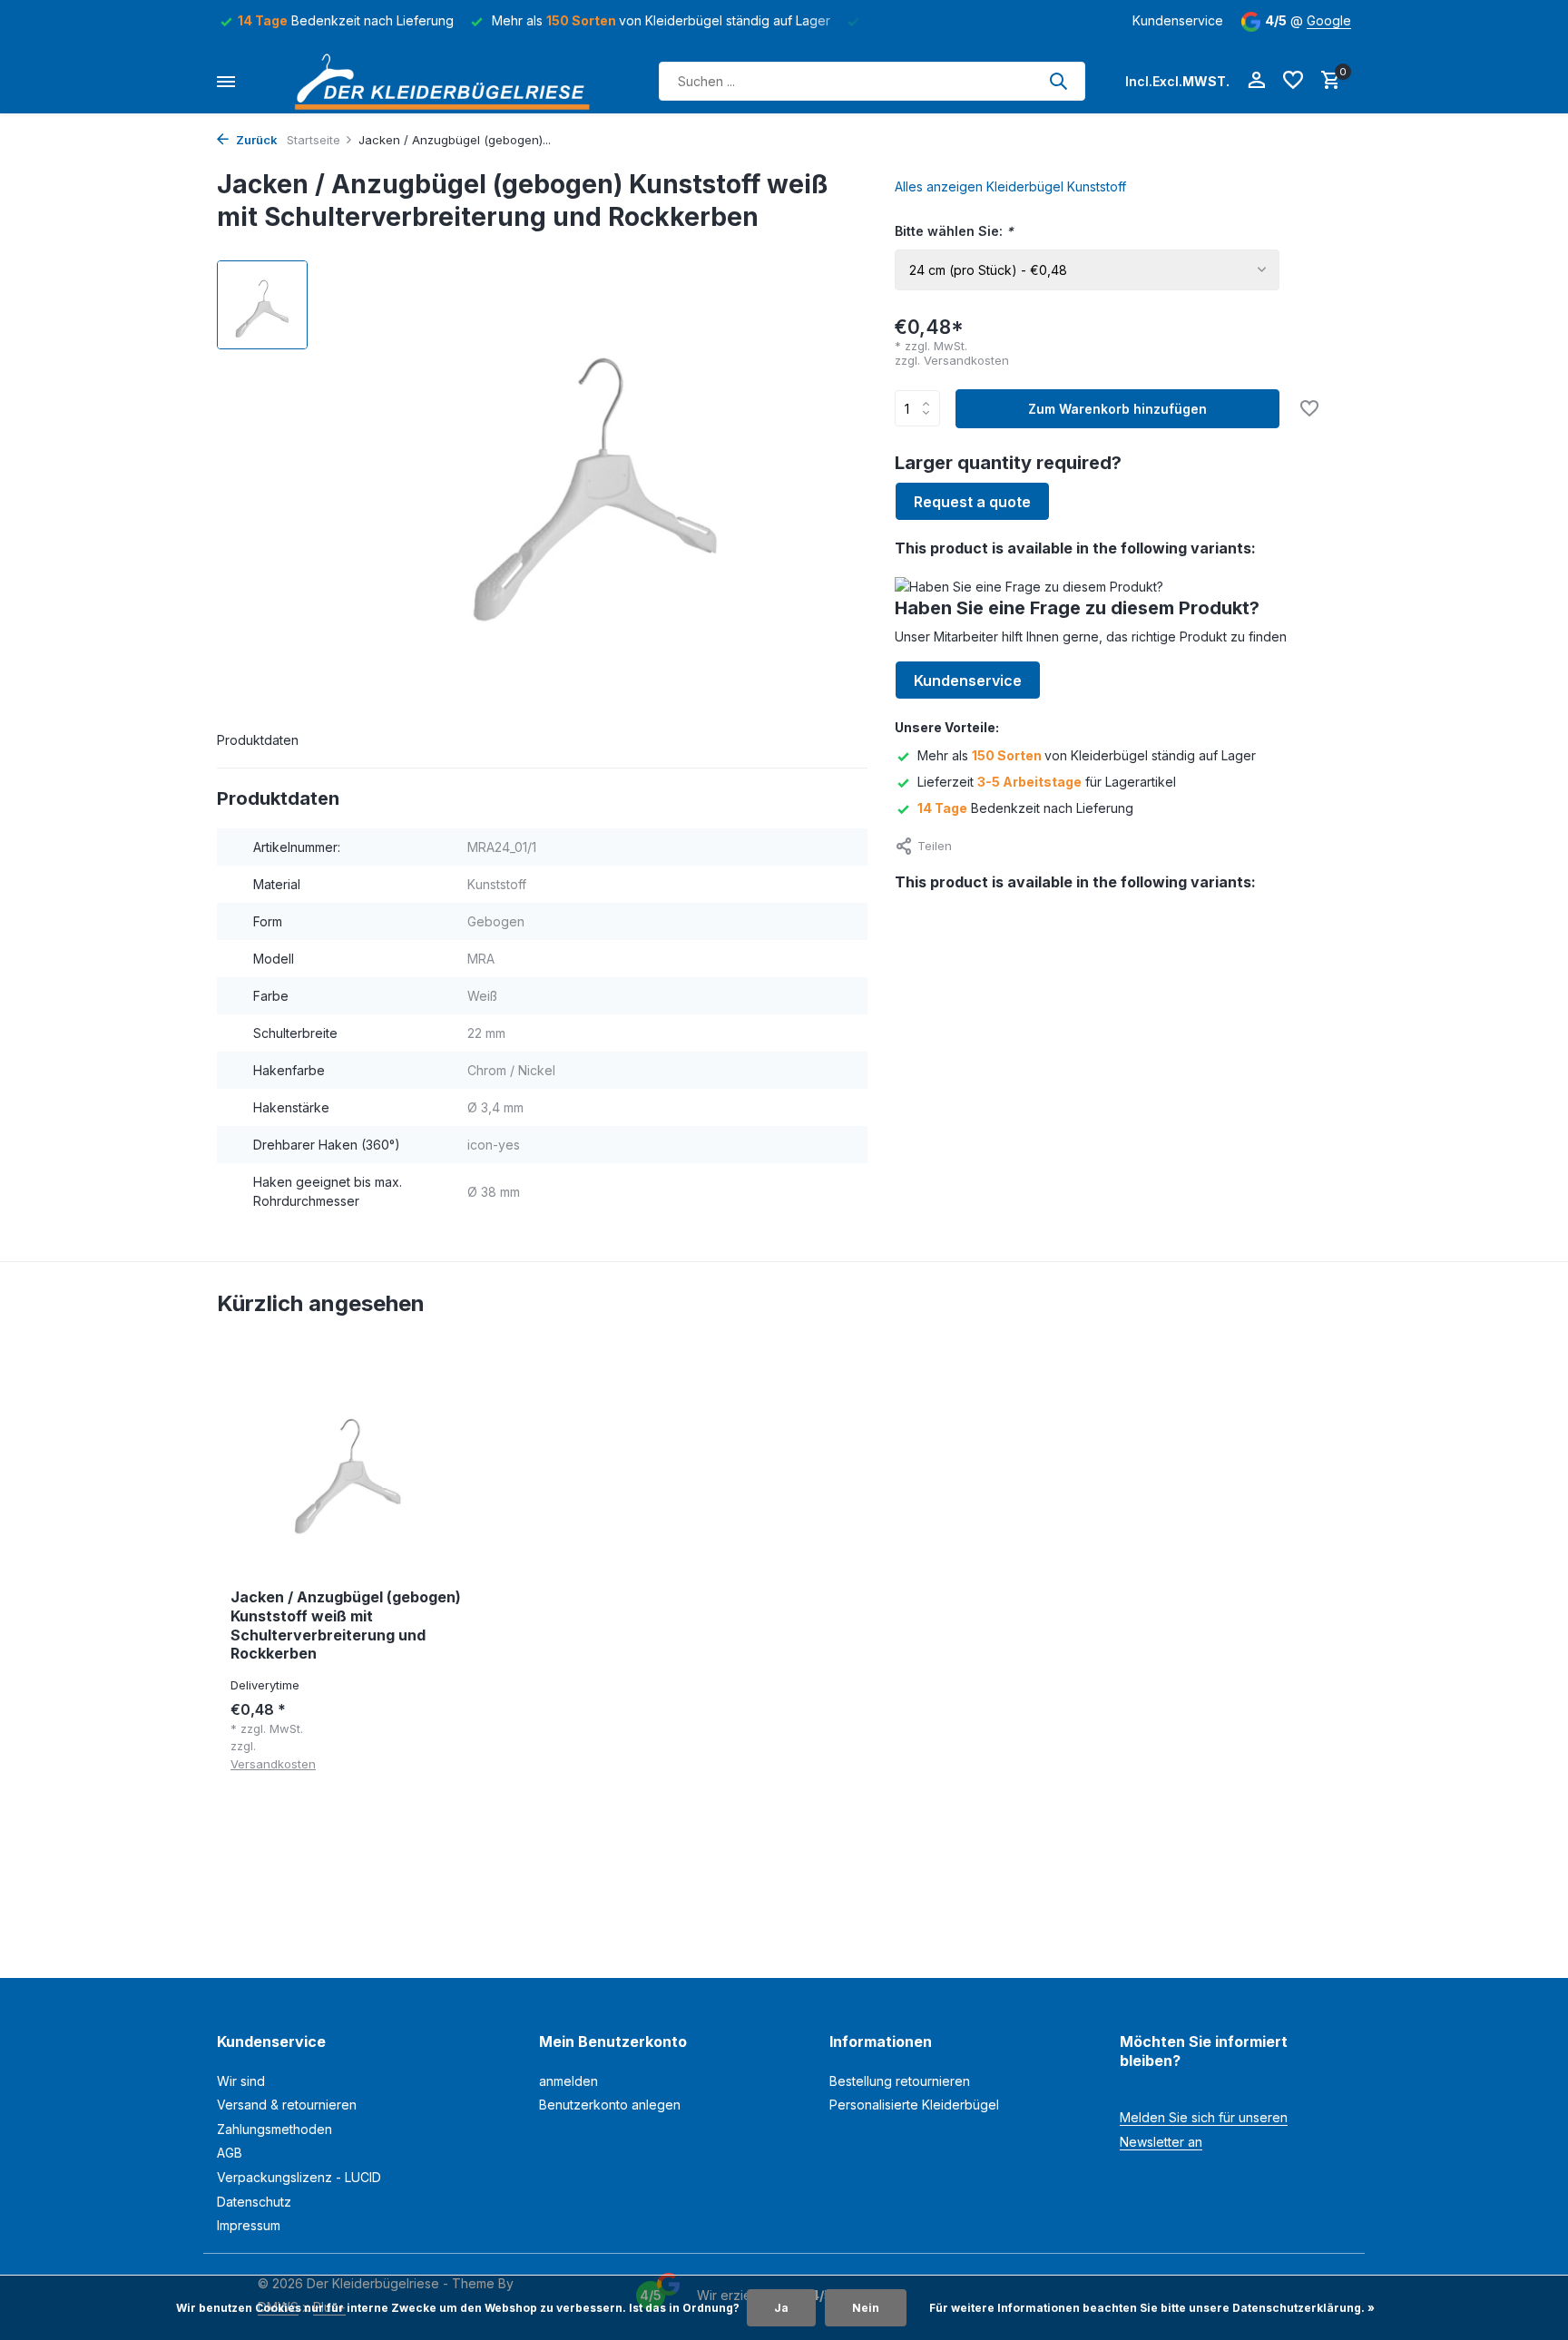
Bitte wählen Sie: (954, 231)
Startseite (314, 140)
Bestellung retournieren (900, 2081)
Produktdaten (258, 740)
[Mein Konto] (1256, 81)
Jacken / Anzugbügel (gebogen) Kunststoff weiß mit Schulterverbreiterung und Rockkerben (346, 1625)
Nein (866, 2308)
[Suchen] (1058, 81)
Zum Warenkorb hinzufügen (1117, 409)
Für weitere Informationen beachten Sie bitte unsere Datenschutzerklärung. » (1152, 2308)
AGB (230, 2153)
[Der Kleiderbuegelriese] (447, 81)
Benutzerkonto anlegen (610, 2105)
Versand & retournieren (287, 2105)
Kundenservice (1178, 20)
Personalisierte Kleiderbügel (914, 2105)
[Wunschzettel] (1293, 81)
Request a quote (972, 502)
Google (1329, 20)
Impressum (249, 2225)
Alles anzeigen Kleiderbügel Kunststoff (1010, 186)
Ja (781, 2308)
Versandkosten (966, 360)
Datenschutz (254, 2202)
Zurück (255, 140)
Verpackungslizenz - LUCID (299, 2177)
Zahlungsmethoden (274, 2129)
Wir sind (241, 2081)
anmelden (568, 2081)
